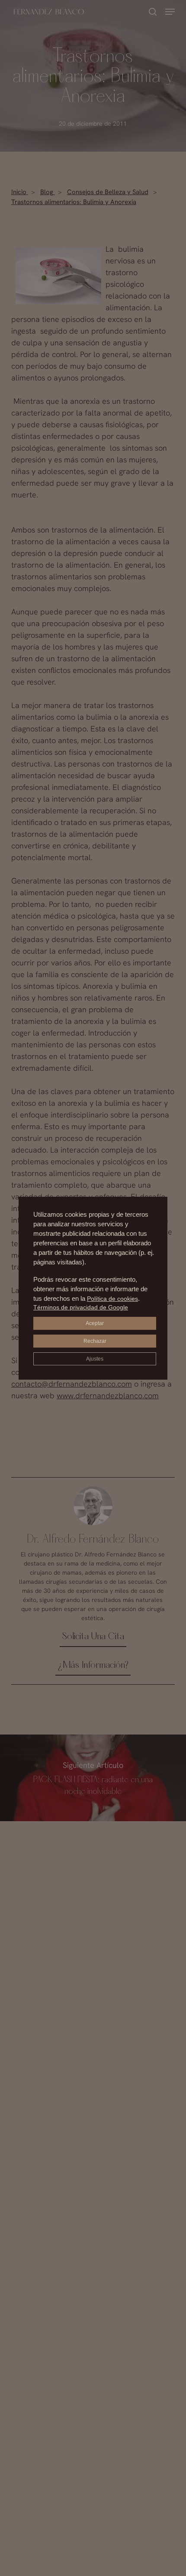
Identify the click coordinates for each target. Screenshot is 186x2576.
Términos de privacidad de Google (81, 1307)
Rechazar (95, 1341)
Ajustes (95, 1359)
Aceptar (95, 1323)
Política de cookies (112, 1299)
